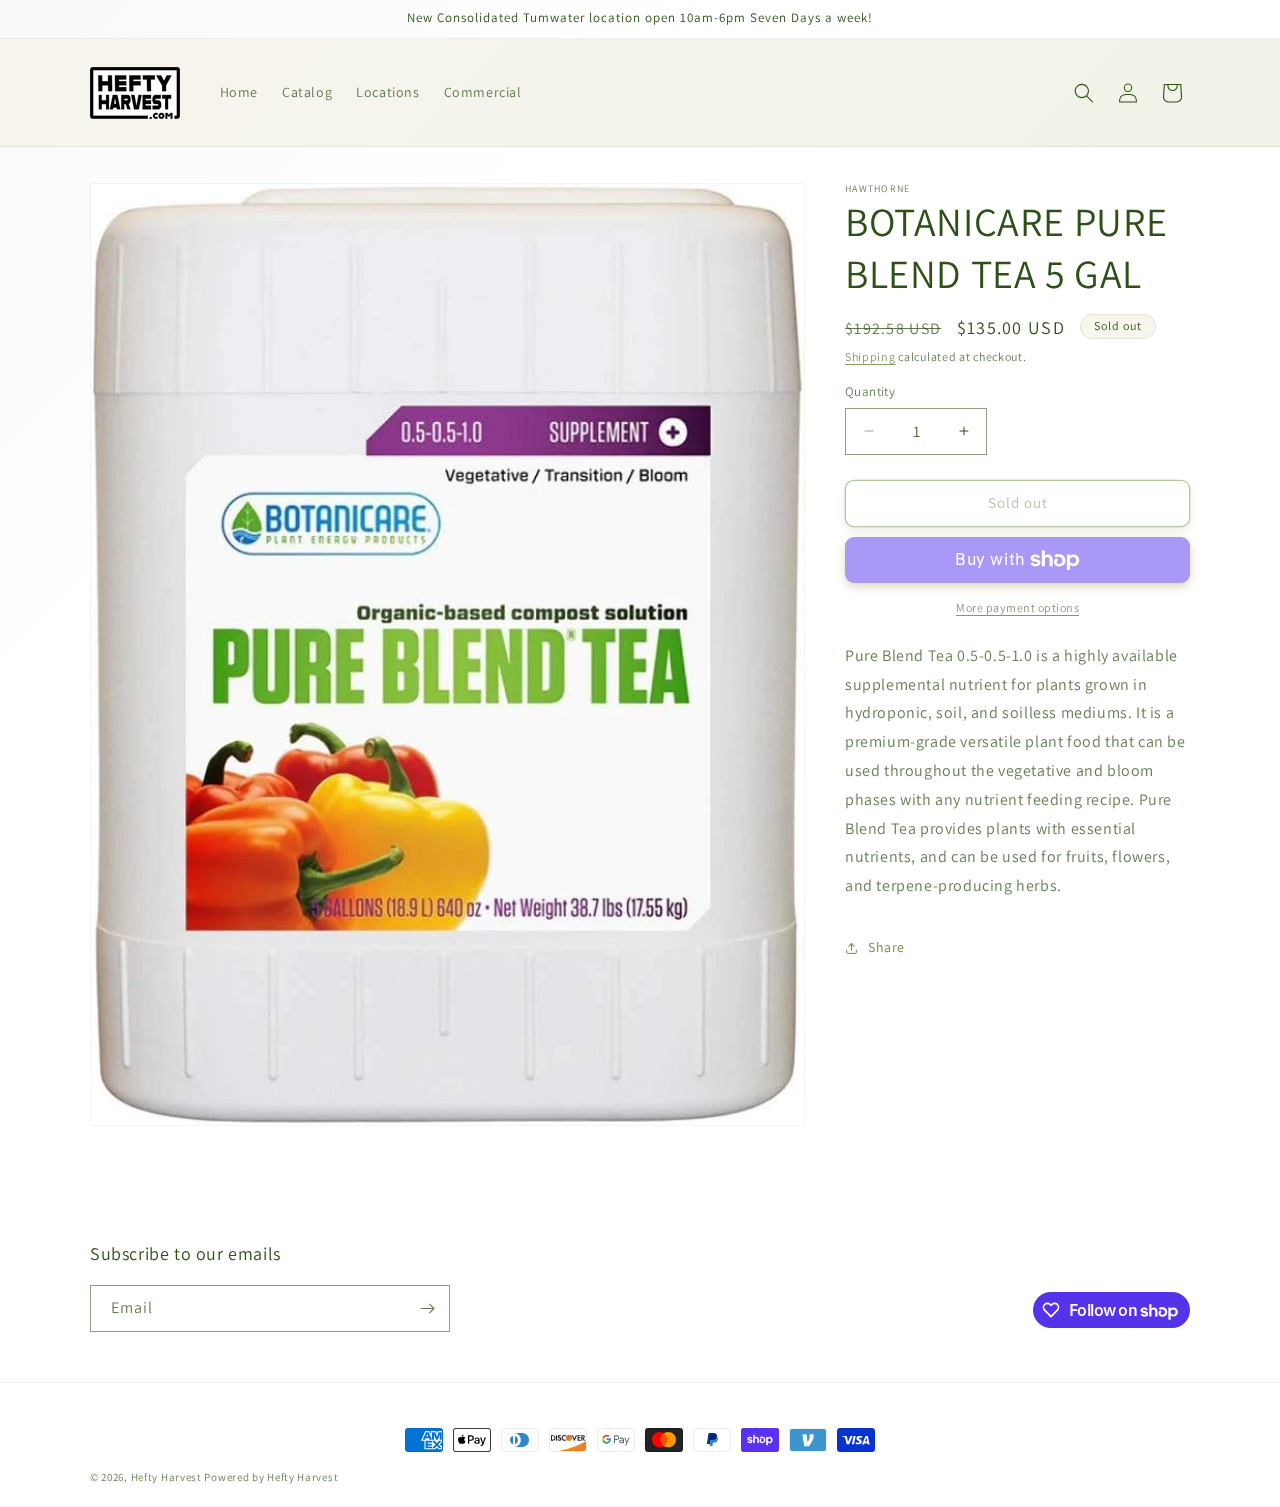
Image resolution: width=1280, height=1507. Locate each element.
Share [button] (886, 947)
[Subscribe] (427, 1308)
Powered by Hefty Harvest (271, 1477)
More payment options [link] (1017, 607)
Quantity (870, 391)
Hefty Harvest (166, 1477)
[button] (1084, 93)
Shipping (870, 356)
